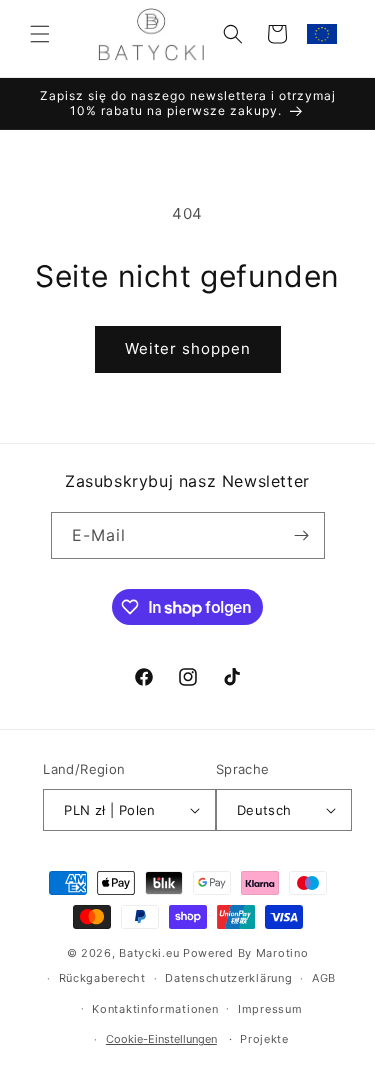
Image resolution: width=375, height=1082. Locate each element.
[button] (40, 34)
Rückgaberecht (102, 978)
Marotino (282, 953)
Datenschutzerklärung (228, 978)
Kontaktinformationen (155, 1009)
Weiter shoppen (188, 348)
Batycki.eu (149, 953)
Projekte (264, 1039)
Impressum (270, 1009)
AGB (324, 978)
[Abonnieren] (302, 535)
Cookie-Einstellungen (161, 1039)
